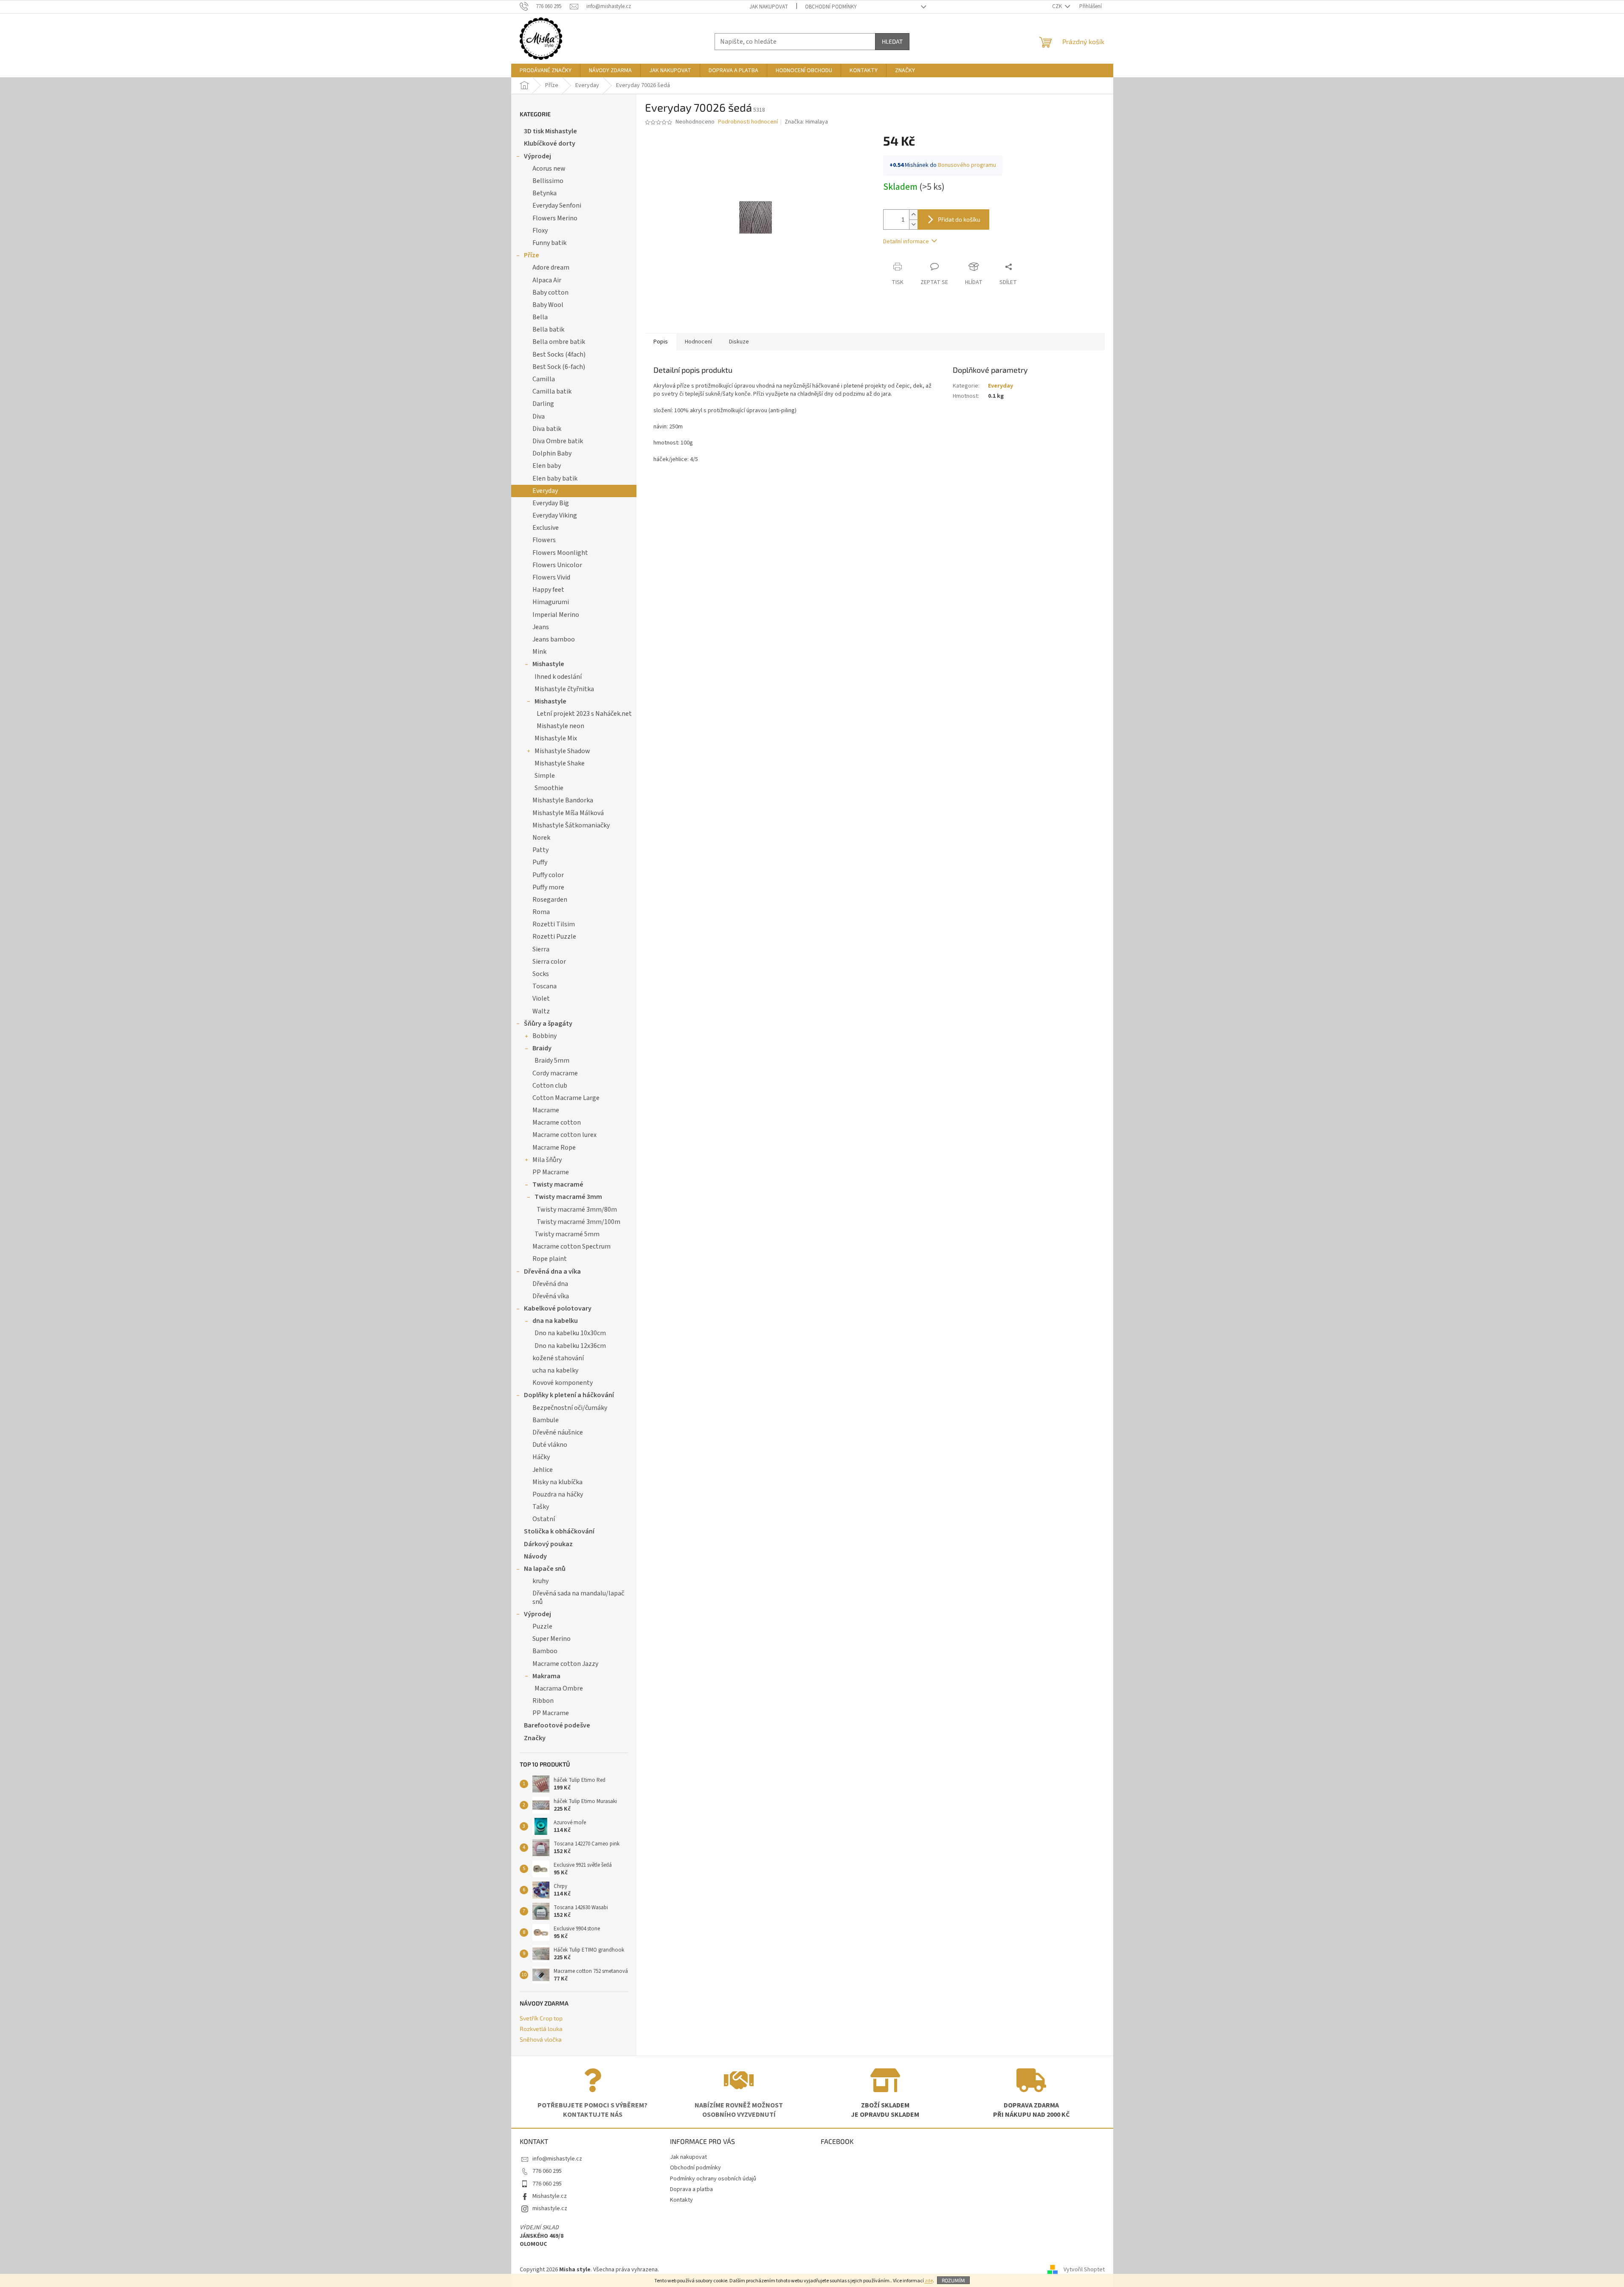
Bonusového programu (967, 165)
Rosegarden (550, 900)
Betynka (545, 193)
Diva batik (547, 429)
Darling (543, 404)
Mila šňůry (547, 1160)
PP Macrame (551, 1172)
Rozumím (953, 2280)
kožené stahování (558, 1358)
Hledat (892, 41)
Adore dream (551, 267)
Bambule (546, 1420)
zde (929, 2281)
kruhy (540, 1581)
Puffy (540, 862)
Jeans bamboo (554, 639)
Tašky (541, 1507)
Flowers (544, 540)
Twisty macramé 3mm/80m (577, 1210)
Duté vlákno (550, 1445)
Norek (541, 838)
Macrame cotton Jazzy (565, 1664)
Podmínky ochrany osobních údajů (713, 2179)
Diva (539, 416)
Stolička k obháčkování (559, 1531)
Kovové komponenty (563, 1383)
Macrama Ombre (559, 1688)
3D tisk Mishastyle (550, 131)
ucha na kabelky (555, 1370)
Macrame (546, 1110)
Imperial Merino (556, 615)
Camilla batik (552, 391)
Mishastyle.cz (550, 2196)
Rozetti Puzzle (554, 937)
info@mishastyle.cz (557, 2159)
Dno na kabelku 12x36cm (570, 1346)
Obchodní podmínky (831, 7)
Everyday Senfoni (557, 205)
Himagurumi (551, 602)
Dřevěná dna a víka (552, 1271)
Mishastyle (548, 664)
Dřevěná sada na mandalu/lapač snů (578, 1597)
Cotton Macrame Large (566, 1098)
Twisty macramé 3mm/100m (578, 1222)
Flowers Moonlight (560, 553)
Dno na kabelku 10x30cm (570, 1333)
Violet (541, 999)
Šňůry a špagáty (548, 1024)
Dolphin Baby (552, 453)
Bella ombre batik (559, 342)
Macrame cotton (557, 1122)
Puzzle (542, 1626)
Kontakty (681, 2200)
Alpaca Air (547, 280)
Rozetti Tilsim (554, 924)
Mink (539, 652)
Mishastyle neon (560, 726)
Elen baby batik (555, 478)
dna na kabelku (555, 1321)
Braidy (542, 1048)
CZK (1058, 6)
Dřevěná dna (550, 1284)
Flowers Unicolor (557, 565)
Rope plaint (550, 1259)
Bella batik (548, 329)
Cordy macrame (555, 1073)
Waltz (541, 1011)
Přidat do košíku (959, 219)
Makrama (546, 1676)
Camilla (544, 379)
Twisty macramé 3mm (568, 1197)
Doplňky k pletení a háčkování (569, 1395)
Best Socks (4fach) (559, 354)
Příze (532, 255)
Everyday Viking (555, 515)
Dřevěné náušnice (558, 1432)
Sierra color (549, 962)
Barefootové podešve (557, 1725)
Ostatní (544, 1519)
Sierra (541, 949)
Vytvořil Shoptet (1084, 2270)
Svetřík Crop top (541, 2018)
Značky (535, 1738)
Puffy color (548, 875)
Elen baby (547, 466)
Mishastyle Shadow (562, 751)
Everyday (545, 491)
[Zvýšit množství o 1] (913, 215)
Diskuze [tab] (739, 342)
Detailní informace (906, 242)
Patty (540, 850)
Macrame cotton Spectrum (571, 1246)
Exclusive (546, 528)
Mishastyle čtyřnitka (564, 689)
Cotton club (550, 1086)
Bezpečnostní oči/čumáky (570, 1408)
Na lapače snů (545, 1569)
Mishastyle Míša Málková (568, 813)
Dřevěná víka (551, 1296)
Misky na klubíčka (557, 1482)
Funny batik (549, 243)
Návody (535, 1556)
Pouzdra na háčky (558, 1494)
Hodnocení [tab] (698, 342)
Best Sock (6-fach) (559, 367)
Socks (541, 974)
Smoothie (549, 788)
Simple (545, 776)
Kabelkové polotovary (558, 1308)
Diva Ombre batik (558, 441)
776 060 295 (547, 2171)
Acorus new (549, 169)
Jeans (541, 627)
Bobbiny (545, 1036)
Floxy (540, 231)
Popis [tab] (661, 342)
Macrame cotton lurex (564, 1135)
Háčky (541, 1457)
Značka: (806, 122)
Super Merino (552, 1639)
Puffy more (548, 887)
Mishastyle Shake (560, 763)
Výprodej (538, 156)
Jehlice (543, 1470)
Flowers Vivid (551, 577)
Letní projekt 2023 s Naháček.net (584, 714)
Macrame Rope (554, 1148)
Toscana (545, 986)
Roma (541, 912)
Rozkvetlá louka (541, 2029)
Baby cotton (550, 293)
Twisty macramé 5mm (567, 1234)
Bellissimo (548, 181)
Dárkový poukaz (548, 1544)
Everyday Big (551, 503)
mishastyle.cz (550, 2208)
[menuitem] (546, 70)
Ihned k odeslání (558, 677)
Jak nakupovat (769, 7)
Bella (540, 317)
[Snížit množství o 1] (913, 224)
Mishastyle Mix (556, 738)
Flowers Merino (555, 218)
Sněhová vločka (541, 2039)
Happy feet (548, 590)
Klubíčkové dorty (550, 143)
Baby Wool (548, 305)
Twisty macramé (558, 1184)
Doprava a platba (691, 2189)
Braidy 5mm (552, 1061)
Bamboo (545, 1651)
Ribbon (543, 1701)
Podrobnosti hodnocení (748, 122)
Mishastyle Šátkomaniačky (571, 825)
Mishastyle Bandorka (563, 800)
